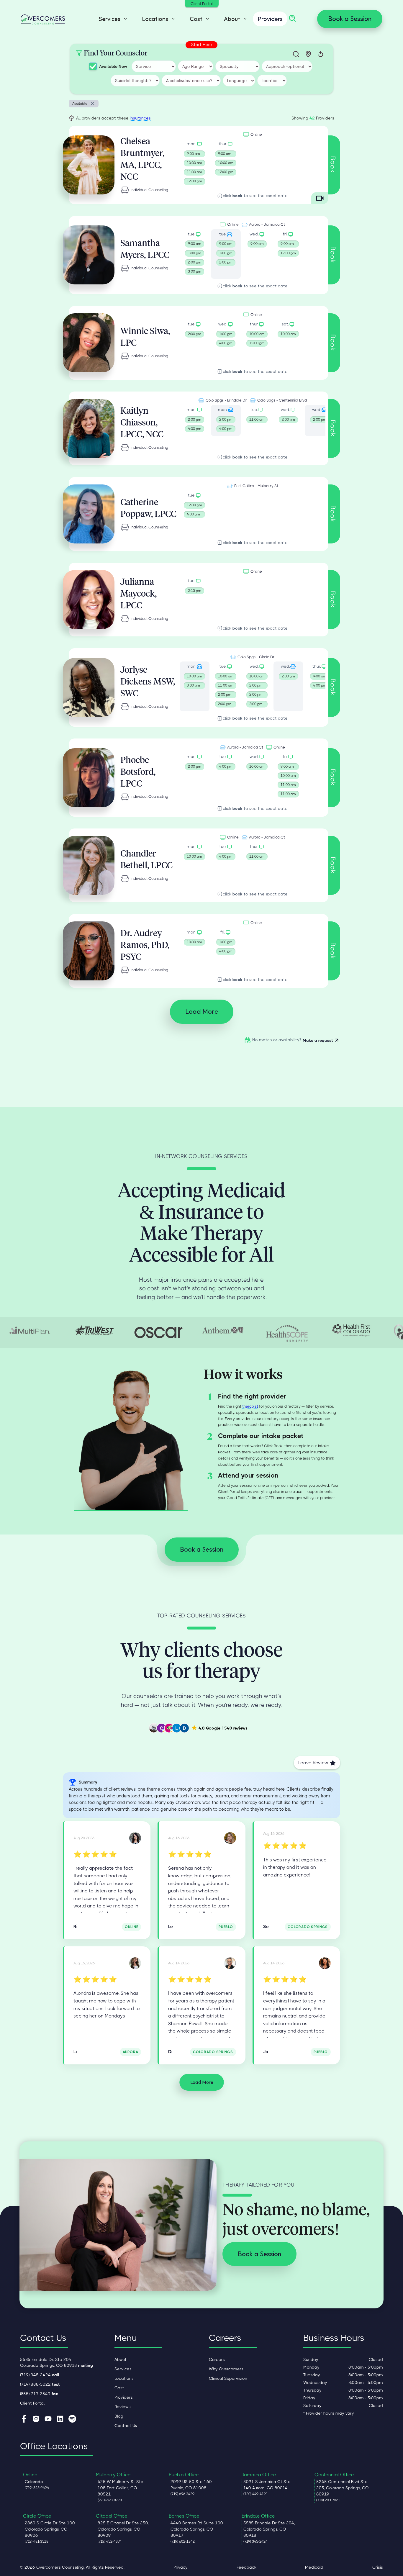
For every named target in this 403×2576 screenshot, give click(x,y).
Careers (217, 2359)
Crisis (378, 2567)
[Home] (43, 19)
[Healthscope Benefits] (287, 1332)
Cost (119, 2388)
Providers (270, 19)
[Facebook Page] (24, 2419)
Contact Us (126, 2426)
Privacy (181, 2567)
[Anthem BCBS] (223, 1330)
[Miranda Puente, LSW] (325, 1963)
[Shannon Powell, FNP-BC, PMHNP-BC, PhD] (230, 1963)
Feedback (246, 2567)
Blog (119, 2416)
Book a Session (350, 19)
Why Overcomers (226, 2369)
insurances (140, 118)
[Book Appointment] (257, 254)
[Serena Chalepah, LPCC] (230, 1838)
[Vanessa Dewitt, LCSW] (135, 1838)
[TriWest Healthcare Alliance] (94, 1330)
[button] (111, 19)
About (121, 2359)
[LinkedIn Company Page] (60, 2419)
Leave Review (313, 1763)
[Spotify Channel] (72, 2419)
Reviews (123, 2407)
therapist (250, 1406)
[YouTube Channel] (48, 2419)
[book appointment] (195, 164)
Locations (124, 2378)
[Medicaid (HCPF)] (351, 1330)
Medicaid (314, 2567)
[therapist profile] (89, 165)
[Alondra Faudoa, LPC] (135, 1963)
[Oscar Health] (158, 1333)
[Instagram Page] (36, 2419)
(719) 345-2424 (40, 2375)
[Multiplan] (30, 1330)
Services (123, 2369)
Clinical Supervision (228, 2378)
